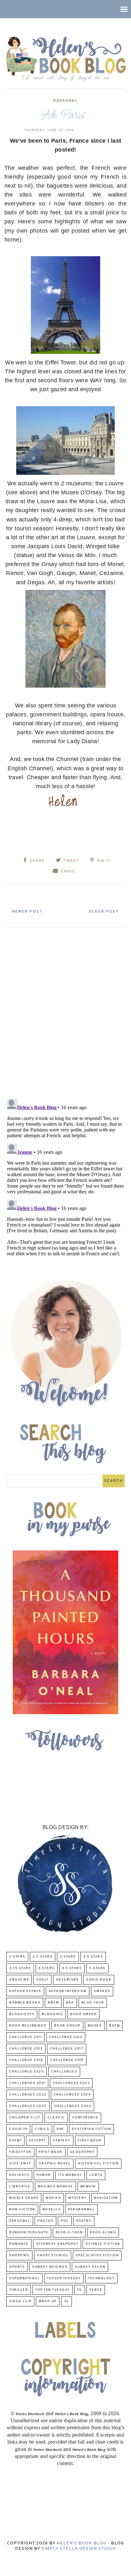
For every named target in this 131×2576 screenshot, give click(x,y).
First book (90, 2141)
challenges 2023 (28, 2095)
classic (56, 2118)
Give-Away (20, 2164)
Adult (42, 1980)
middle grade (24, 2198)
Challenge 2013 (26, 2049)
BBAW (53, 2003)
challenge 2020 (27, 2072)
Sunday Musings (50, 2267)
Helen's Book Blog (82, 2543)
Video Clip (20, 2301)
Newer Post (27, 912)
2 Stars (17, 1957)
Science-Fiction (103, 2244)
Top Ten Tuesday (53, 2290)
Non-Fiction (22, 2210)
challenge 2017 (67, 2049)
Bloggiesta (22, 2014)
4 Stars (47, 1968)
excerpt (38, 2141)
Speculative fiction (97, 2255)
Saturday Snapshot (57, 2244)
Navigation (106, 2198)
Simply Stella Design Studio (79, 2549)
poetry (84, 2221)
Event (15, 2141)
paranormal (81, 2210)
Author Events (25, 1991)
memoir (88, 2187)
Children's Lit (25, 2118)
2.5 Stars (43, 1957)
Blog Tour (93, 2003)
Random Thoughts (29, 2233)
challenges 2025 (28, 2106)
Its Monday (70, 2175)
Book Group (67, 2026)
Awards (102, 1991)
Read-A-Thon (69, 2233)
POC (65, 2221)
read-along (103, 2233)
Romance (19, 2244)
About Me (19, 1980)
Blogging (52, 2014)
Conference (85, 2118)
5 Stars (97, 1968)
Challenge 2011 (25, 2037)
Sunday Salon (90, 2267)
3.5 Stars (93, 1957)
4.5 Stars (72, 1968)
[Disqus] (65, 1011)
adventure (68, 1980)
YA (66, 2301)
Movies (53, 2198)
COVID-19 (18, 2129)
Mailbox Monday (55, 2187)
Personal (65, 101)
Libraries (20, 2187)
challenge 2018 (26, 2060)
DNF (61, 2129)
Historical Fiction (98, 2164)
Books (95, 2026)
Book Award (83, 2014)
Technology (101, 2278)
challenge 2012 (66, 2037)
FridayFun (20, 2152)
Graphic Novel (55, 2164)
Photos (45, 2221)
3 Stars (68, 1957)
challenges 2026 (73, 2106)
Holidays (19, 2175)
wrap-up (48, 2301)
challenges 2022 (71, 2083)
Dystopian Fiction (92, 2129)
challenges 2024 (72, 2095)
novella (52, 2210)
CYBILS (42, 2129)
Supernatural (24, 2278)
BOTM (114, 2026)
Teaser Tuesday (64, 2278)
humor (44, 2175)
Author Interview (68, 1991)
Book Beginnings (28, 2026)
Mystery (78, 2198)
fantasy (62, 2141)
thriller (19, 2290)
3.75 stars (20, 1968)
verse (96, 2290)
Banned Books (25, 2003)
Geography (82, 2152)
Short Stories (53, 2255)
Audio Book (99, 1980)
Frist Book (51, 2152)
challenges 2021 (27, 2083)
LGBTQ (96, 2175)
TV (80, 2290)
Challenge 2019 (67, 2060)
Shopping (19, 2255)
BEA (70, 2003)
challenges (64, 2072)
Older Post (104, 912)
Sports (17, 2267)
